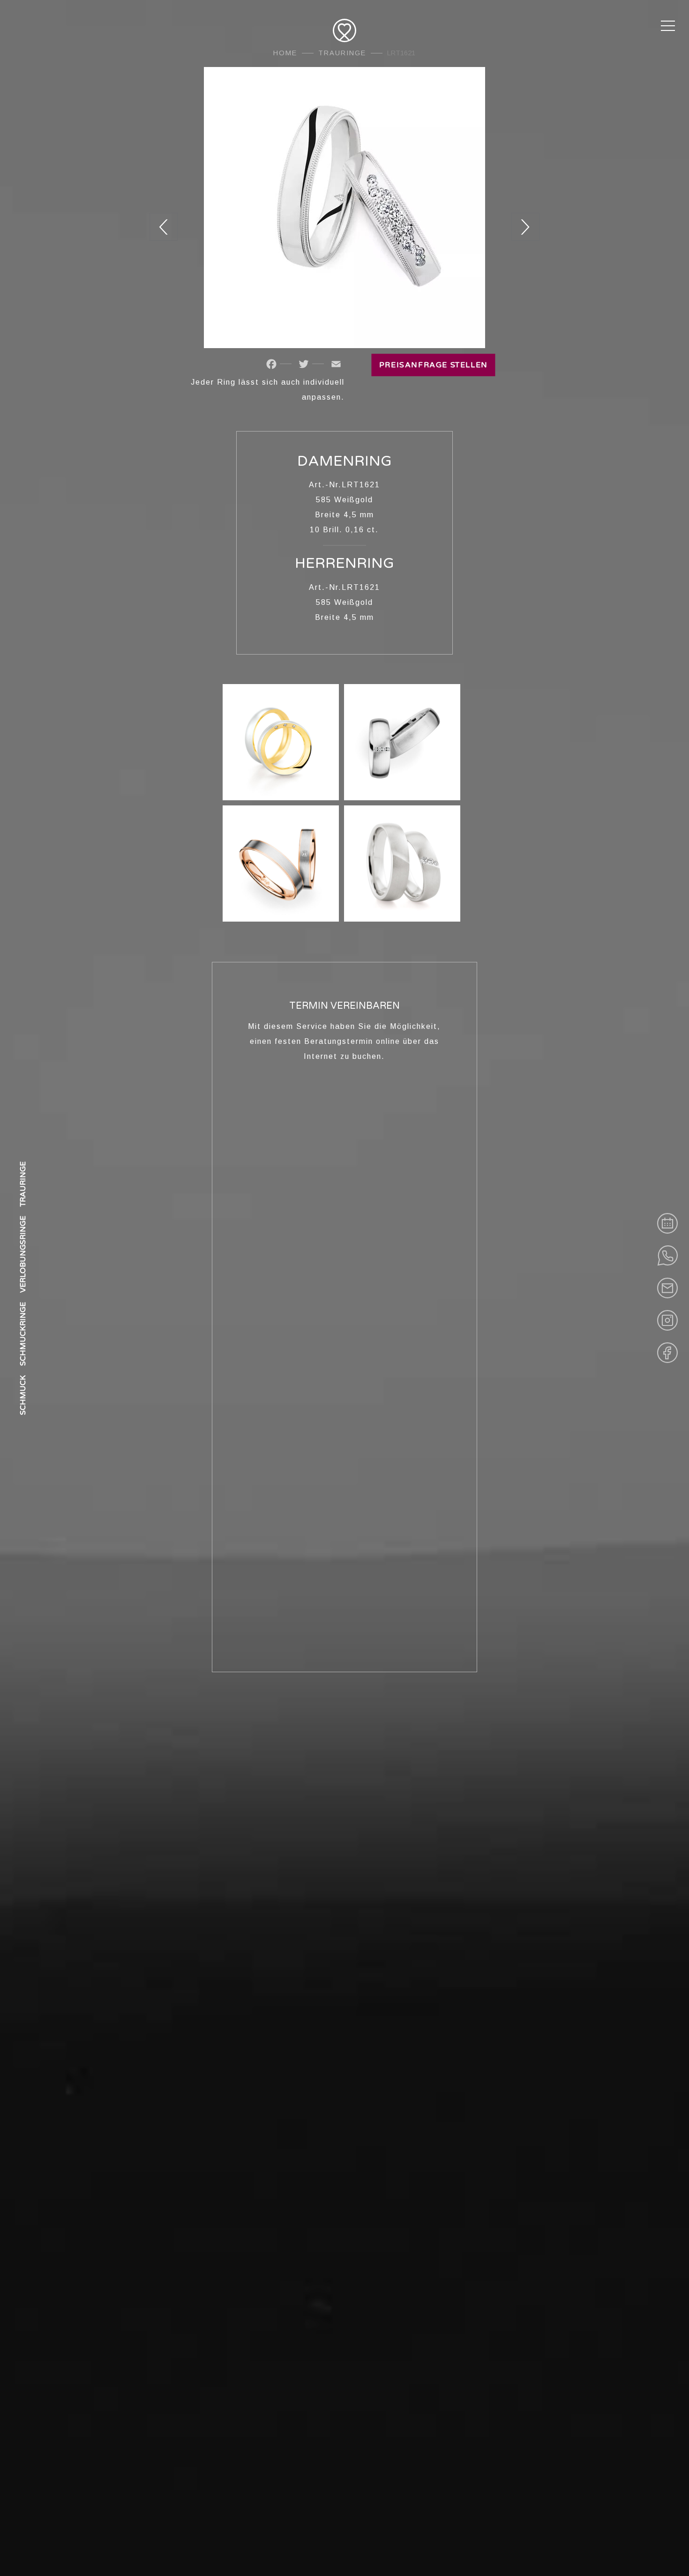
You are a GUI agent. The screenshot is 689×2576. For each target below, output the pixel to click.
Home (285, 53)
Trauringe (342, 53)
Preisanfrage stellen (434, 365)
